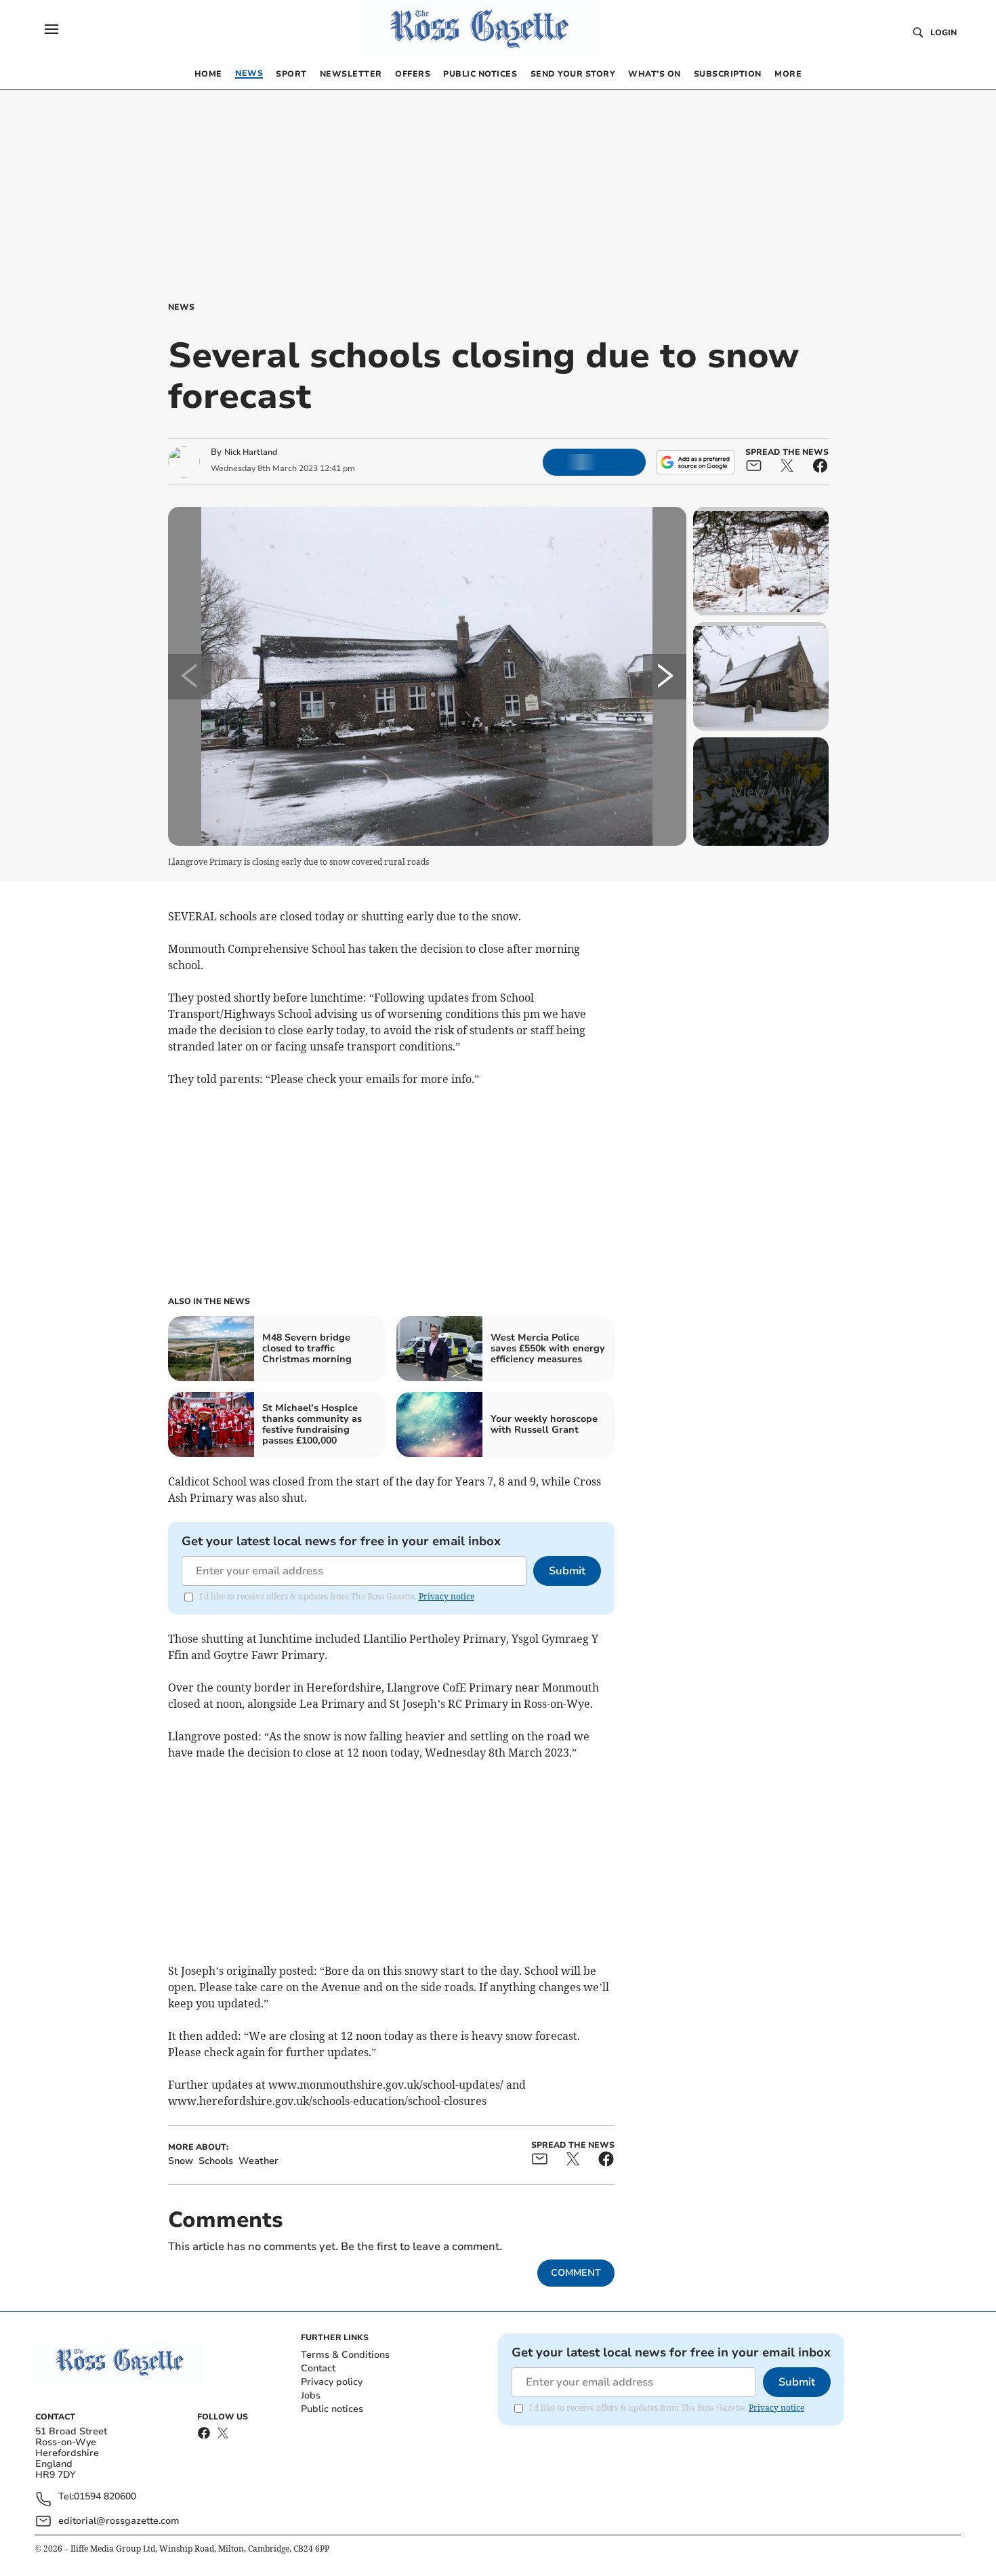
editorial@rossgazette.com (119, 2521)
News (181, 307)
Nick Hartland (251, 452)
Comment (576, 2273)
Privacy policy (332, 2382)
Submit (567, 1571)
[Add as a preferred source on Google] (695, 462)
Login (943, 33)
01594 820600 (105, 2497)
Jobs (311, 2395)
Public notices (332, 2409)
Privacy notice (447, 1596)
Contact (318, 2368)
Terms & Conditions (345, 2355)
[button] (51, 29)
